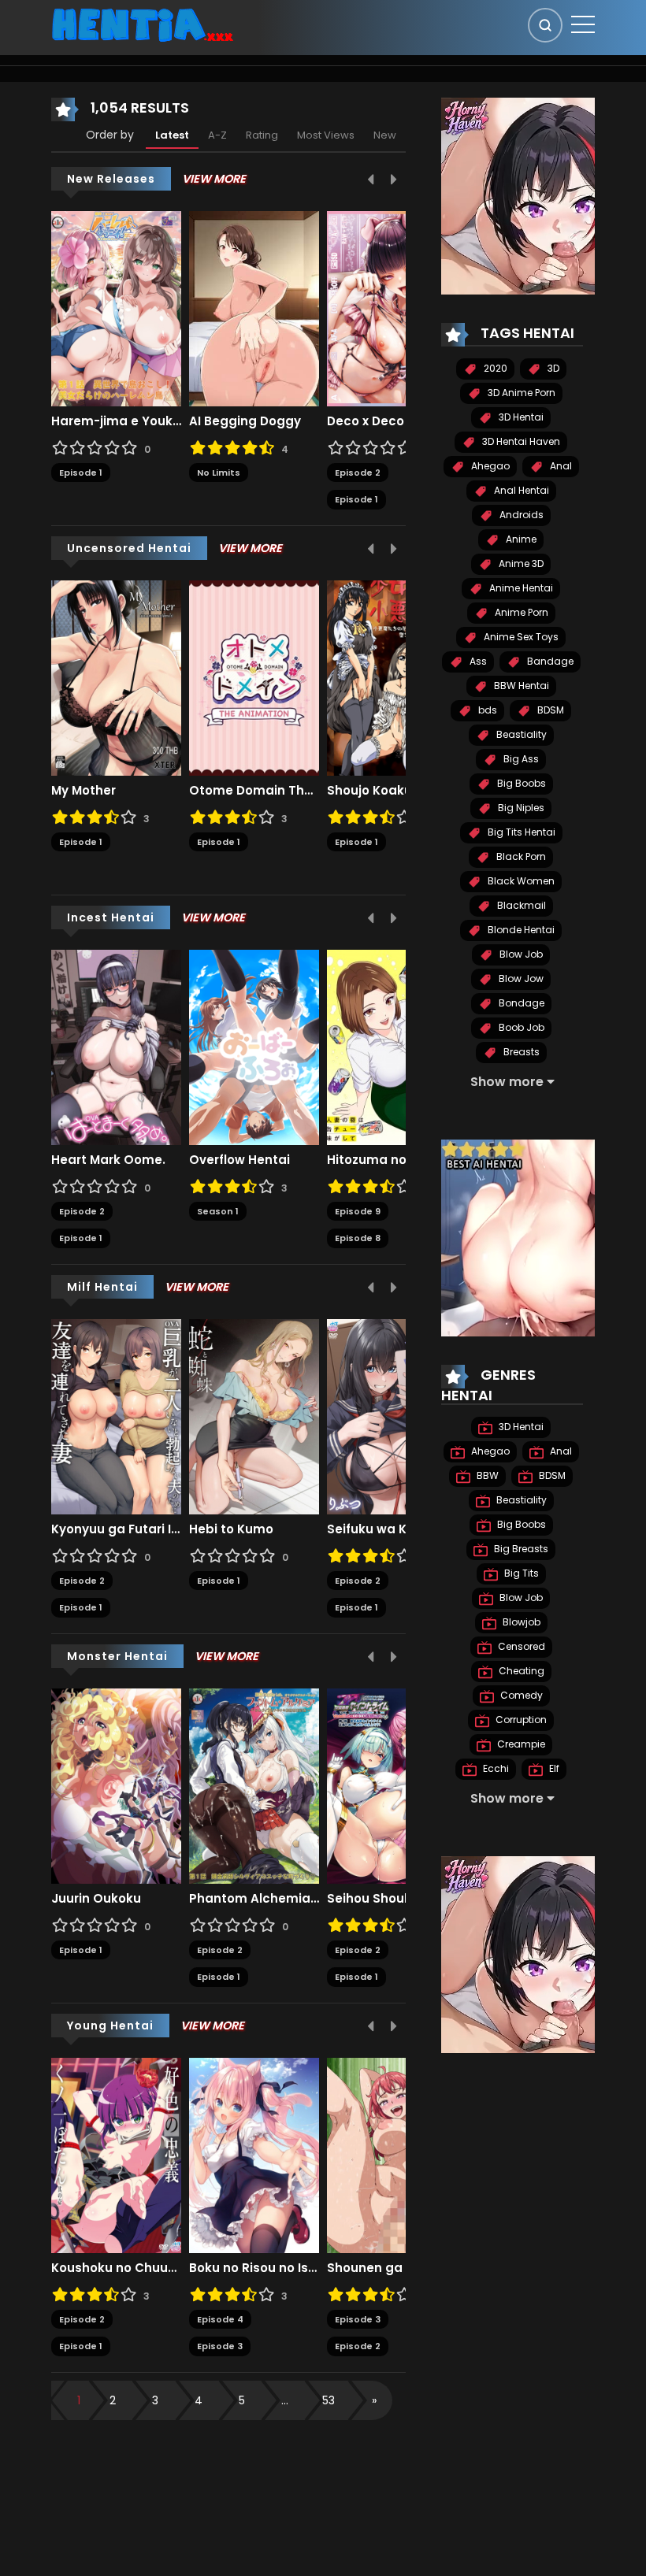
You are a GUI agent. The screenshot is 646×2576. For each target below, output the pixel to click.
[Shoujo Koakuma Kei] (392, 677)
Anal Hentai (520, 490)
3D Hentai (520, 417)
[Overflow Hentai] (254, 1047)
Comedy (520, 1695)
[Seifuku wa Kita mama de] (392, 1416)
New (385, 135)
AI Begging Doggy (245, 421)
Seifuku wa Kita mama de (392, 1529)
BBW (486, 1475)
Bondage (520, 1003)
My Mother (84, 791)
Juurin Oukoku (96, 1899)
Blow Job (520, 954)
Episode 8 (358, 1238)
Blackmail (520, 905)
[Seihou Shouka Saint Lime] (392, 1785)
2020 (494, 368)
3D (552, 368)
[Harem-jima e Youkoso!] (116, 308)
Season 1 (218, 1211)
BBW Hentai (520, 686)
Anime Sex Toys (520, 637)
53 (329, 2400)
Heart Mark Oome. (108, 1160)
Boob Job (520, 1027)
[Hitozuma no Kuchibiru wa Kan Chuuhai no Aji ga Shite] (392, 1047)
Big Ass (520, 759)
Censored (520, 1646)
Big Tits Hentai (520, 832)
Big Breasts (520, 1549)
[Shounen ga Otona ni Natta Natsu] (392, 2155)
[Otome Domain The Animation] (254, 677)
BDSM (549, 710)
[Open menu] (583, 24)
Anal (560, 466)
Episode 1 (81, 473)
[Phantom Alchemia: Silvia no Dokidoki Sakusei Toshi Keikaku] (254, 1785)
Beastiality (520, 734)
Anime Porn (520, 612)
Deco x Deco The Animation (392, 421)
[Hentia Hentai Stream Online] (143, 24)
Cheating (520, 1671)
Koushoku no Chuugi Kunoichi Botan (116, 2268)
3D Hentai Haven (520, 441)
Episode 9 (358, 1211)
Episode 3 (220, 2346)
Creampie (520, 1744)
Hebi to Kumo (231, 1529)
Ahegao (489, 466)
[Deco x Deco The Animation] (392, 308)
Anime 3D (520, 563)
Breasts (520, 1052)
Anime (520, 539)
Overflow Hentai (239, 1160)
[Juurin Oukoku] (116, 1785)
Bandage (549, 661)
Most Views (326, 135)
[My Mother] (116, 677)
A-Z (217, 135)
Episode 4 (220, 2319)
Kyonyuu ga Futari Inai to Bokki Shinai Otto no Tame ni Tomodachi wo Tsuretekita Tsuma (116, 1529)
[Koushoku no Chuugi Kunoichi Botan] (116, 2155)
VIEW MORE (214, 179)
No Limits (219, 473)
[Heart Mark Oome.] (116, 1047)
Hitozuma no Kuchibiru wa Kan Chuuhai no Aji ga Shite (392, 1160)
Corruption (520, 1720)
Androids (520, 515)
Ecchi (495, 1768)
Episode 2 (358, 473)
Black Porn (520, 856)
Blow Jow (520, 979)
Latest (172, 135)
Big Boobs (520, 783)
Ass (477, 661)
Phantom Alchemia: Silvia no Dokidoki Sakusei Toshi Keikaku (254, 1899)
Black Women (520, 881)
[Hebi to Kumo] (254, 1416)
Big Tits (520, 1573)
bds (486, 710)
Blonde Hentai (520, 930)
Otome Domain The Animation (254, 791)
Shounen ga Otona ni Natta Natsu (392, 2268)
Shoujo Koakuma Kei (391, 791)
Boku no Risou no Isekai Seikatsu (254, 2268)
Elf (553, 1768)
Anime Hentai (520, 588)
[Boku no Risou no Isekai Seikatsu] (254, 2155)
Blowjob (520, 1622)
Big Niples (520, 808)
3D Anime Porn (520, 393)
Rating (262, 135)
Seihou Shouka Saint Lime (392, 1899)
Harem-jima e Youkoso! (116, 421)
